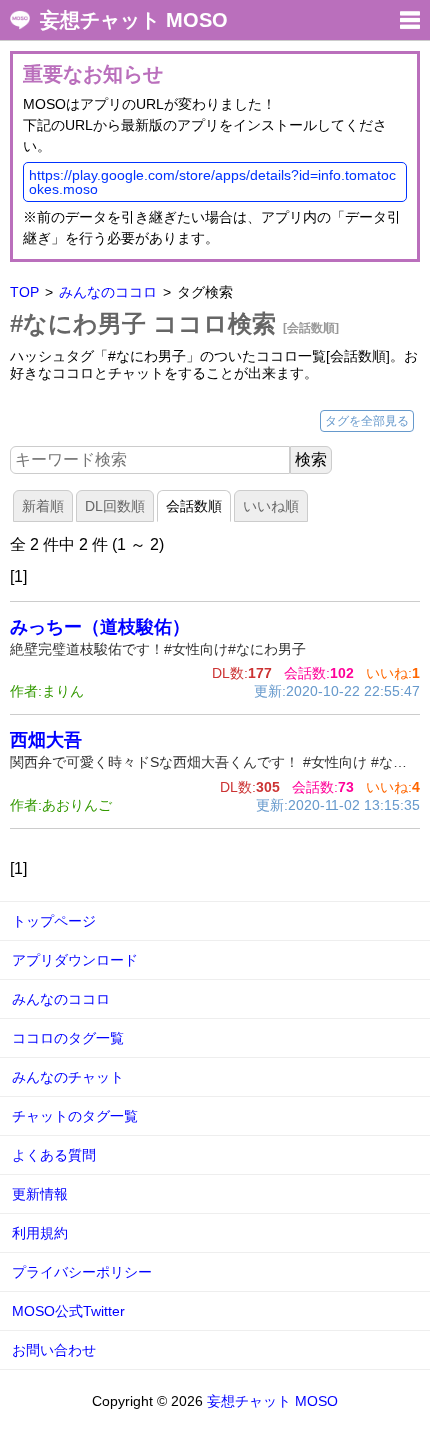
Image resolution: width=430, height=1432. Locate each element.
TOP (24, 292)
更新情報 (40, 1194)
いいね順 (271, 506)
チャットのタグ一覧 (75, 1116)
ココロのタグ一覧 (68, 1038)
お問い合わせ (54, 1350)
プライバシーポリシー (82, 1272)
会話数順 (194, 506)
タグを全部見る (367, 421)
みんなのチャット (68, 1077)
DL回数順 (115, 506)
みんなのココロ (108, 292)
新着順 (43, 506)
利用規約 (40, 1233)
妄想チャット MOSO (134, 20)
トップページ (54, 921)
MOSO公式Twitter (68, 1311)
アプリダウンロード (75, 960)
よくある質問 (54, 1155)
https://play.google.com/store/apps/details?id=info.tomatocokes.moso (212, 182)
